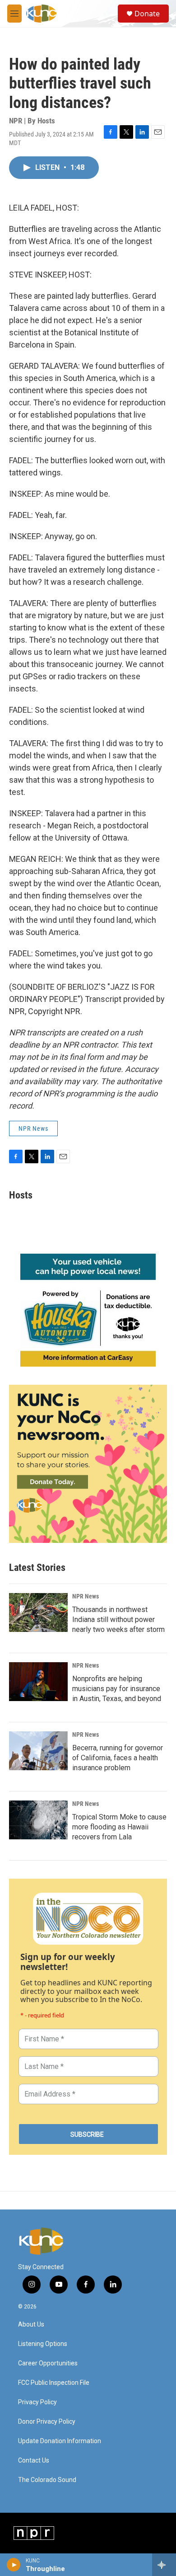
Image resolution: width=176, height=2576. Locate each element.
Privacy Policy (37, 2402)
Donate (147, 14)
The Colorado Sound (47, 2480)
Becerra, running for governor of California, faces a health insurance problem (118, 1758)
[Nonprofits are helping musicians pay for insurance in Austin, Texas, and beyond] (38, 1682)
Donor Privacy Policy (47, 2422)
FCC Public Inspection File (54, 2383)
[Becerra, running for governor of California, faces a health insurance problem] (38, 1751)
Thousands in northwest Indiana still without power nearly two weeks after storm (118, 1619)
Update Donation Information (60, 2441)
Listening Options (43, 2344)
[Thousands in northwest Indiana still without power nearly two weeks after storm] (38, 1612)
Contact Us (34, 2461)
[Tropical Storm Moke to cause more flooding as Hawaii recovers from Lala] (38, 1820)
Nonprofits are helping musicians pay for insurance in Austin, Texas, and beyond (117, 1689)
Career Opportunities (48, 2363)
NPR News (33, 1128)
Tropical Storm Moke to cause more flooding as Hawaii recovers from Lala (119, 1827)
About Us (31, 2325)
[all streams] (164, 2565)
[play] (14, 2565)
